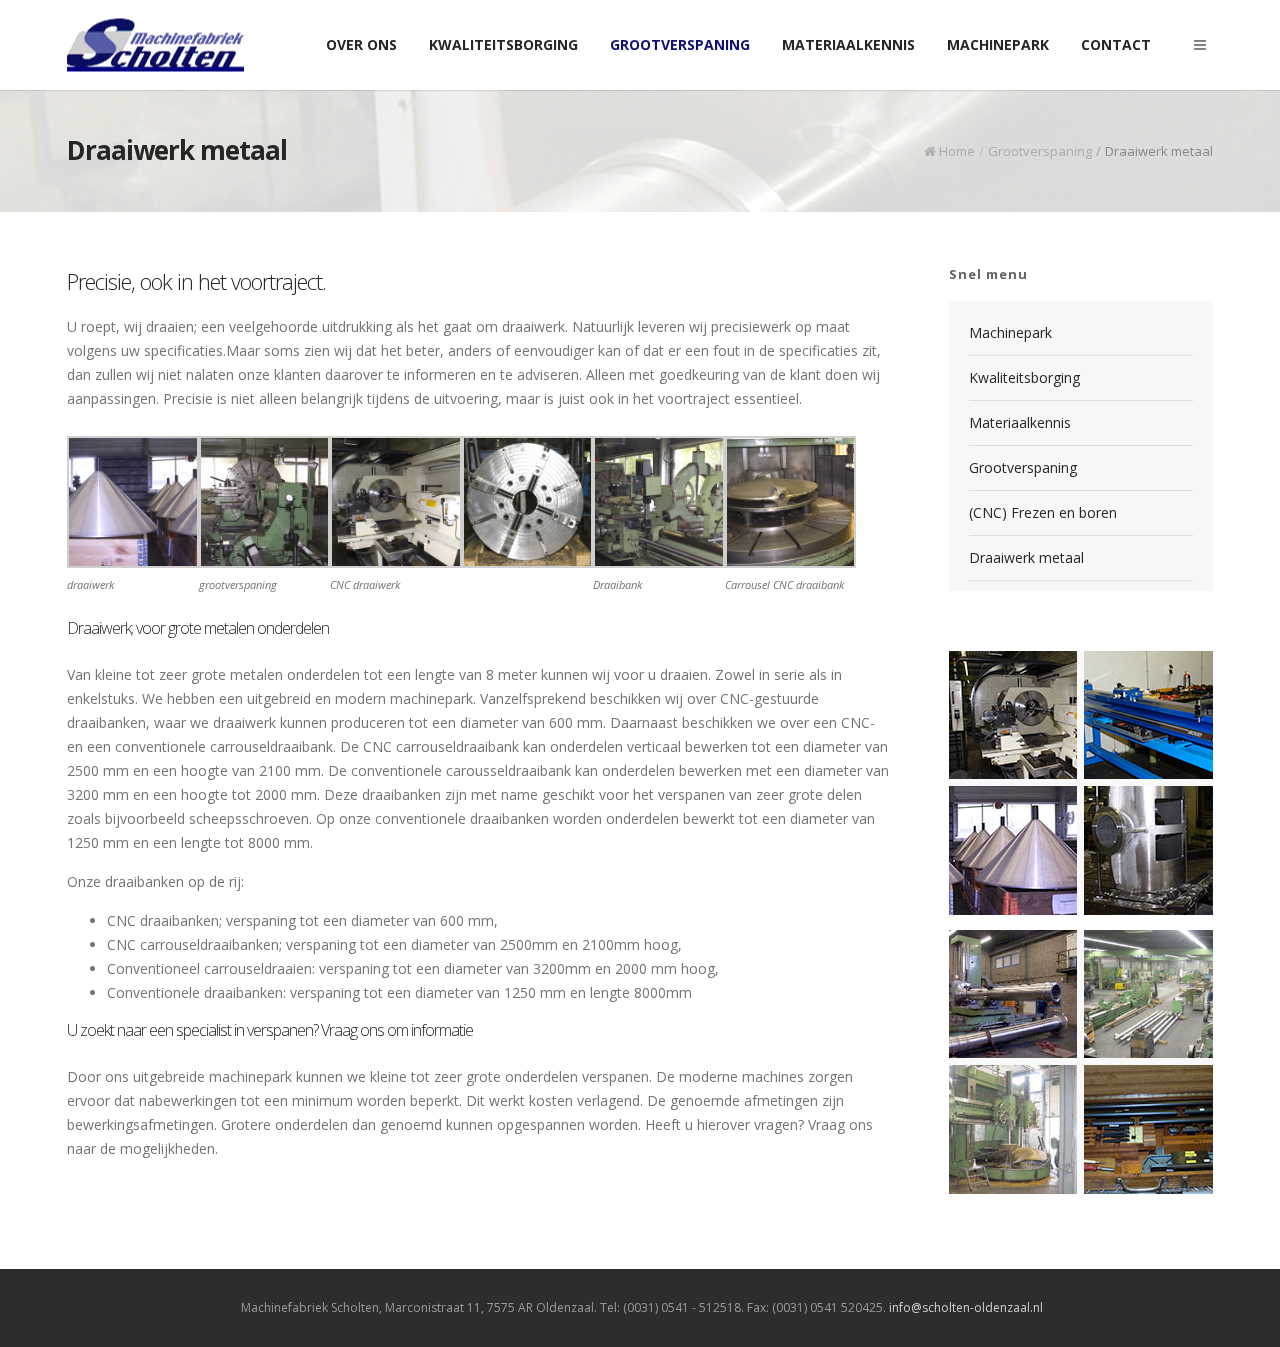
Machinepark (1010, 332)
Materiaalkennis (1020, 422)
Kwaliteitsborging (1024, 377)
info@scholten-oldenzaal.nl (966, 1307)
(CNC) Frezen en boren (1043, 512)
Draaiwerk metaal (1026, 557)
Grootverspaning (1040, 151)
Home (957, 151)
